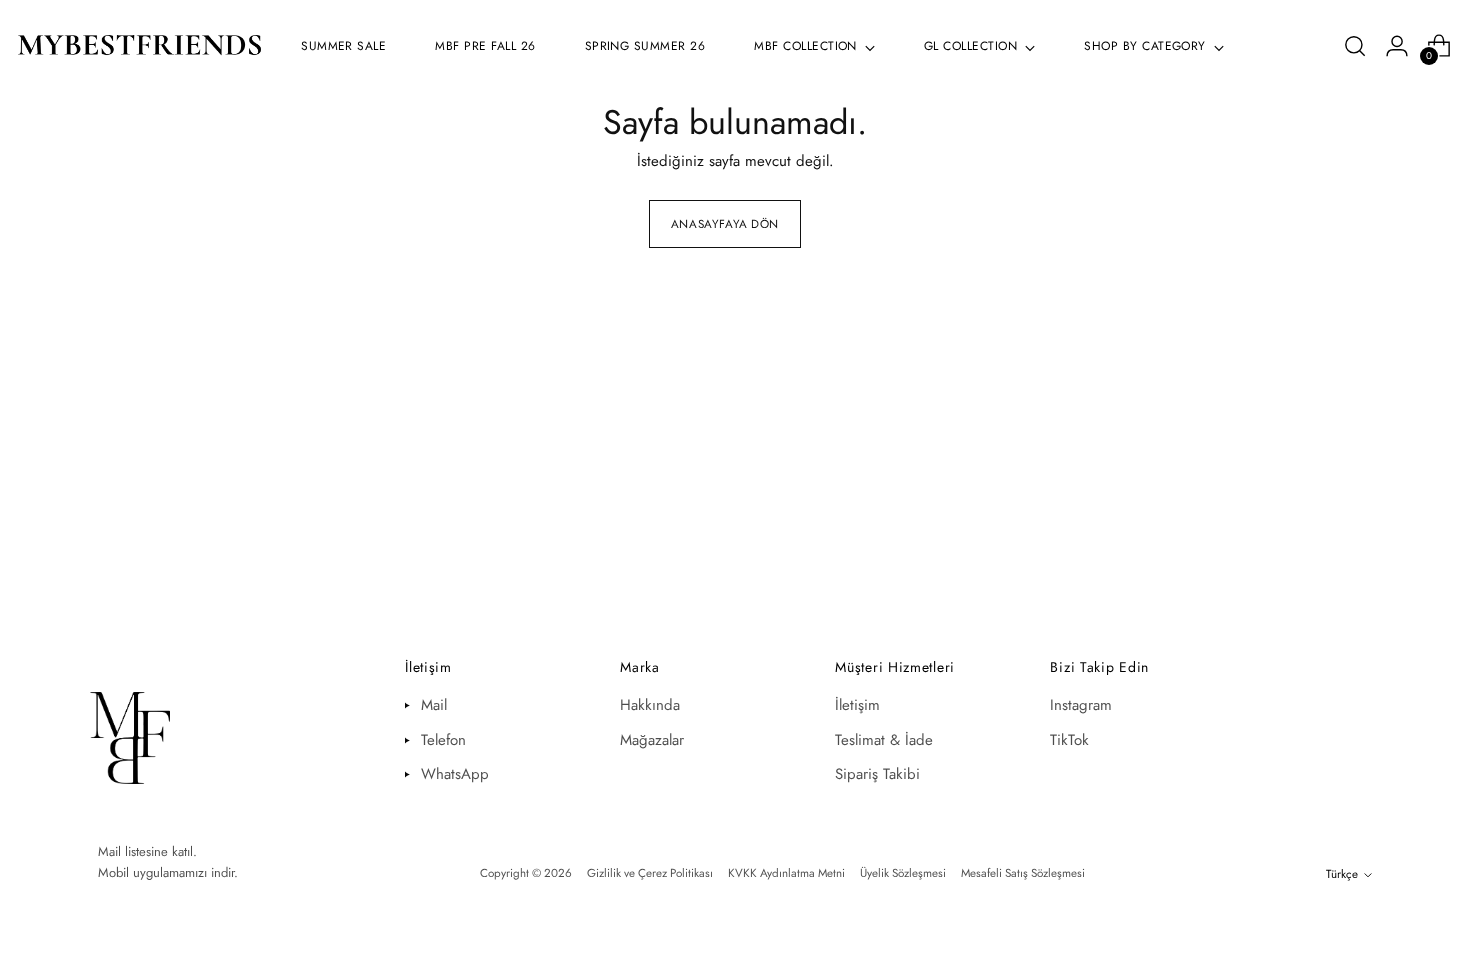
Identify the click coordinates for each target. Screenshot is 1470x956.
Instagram (1081, 705)
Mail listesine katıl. (147, 851)
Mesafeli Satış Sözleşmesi (1023, 873)
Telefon (443, 740)
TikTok (1069, 740)
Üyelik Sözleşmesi (903, 873)
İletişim (857, 705)
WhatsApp (455, 774)
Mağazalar (652, 740)
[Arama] (1355, 46)
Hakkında (650, 705)
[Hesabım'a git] (1397, 46)
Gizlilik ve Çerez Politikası (650, 873)
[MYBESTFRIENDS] (140, 46)
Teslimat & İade (884, 740)
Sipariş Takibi (877, 774)
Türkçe (1342, 874)
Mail (434, 705)
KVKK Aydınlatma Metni (786, 873)
